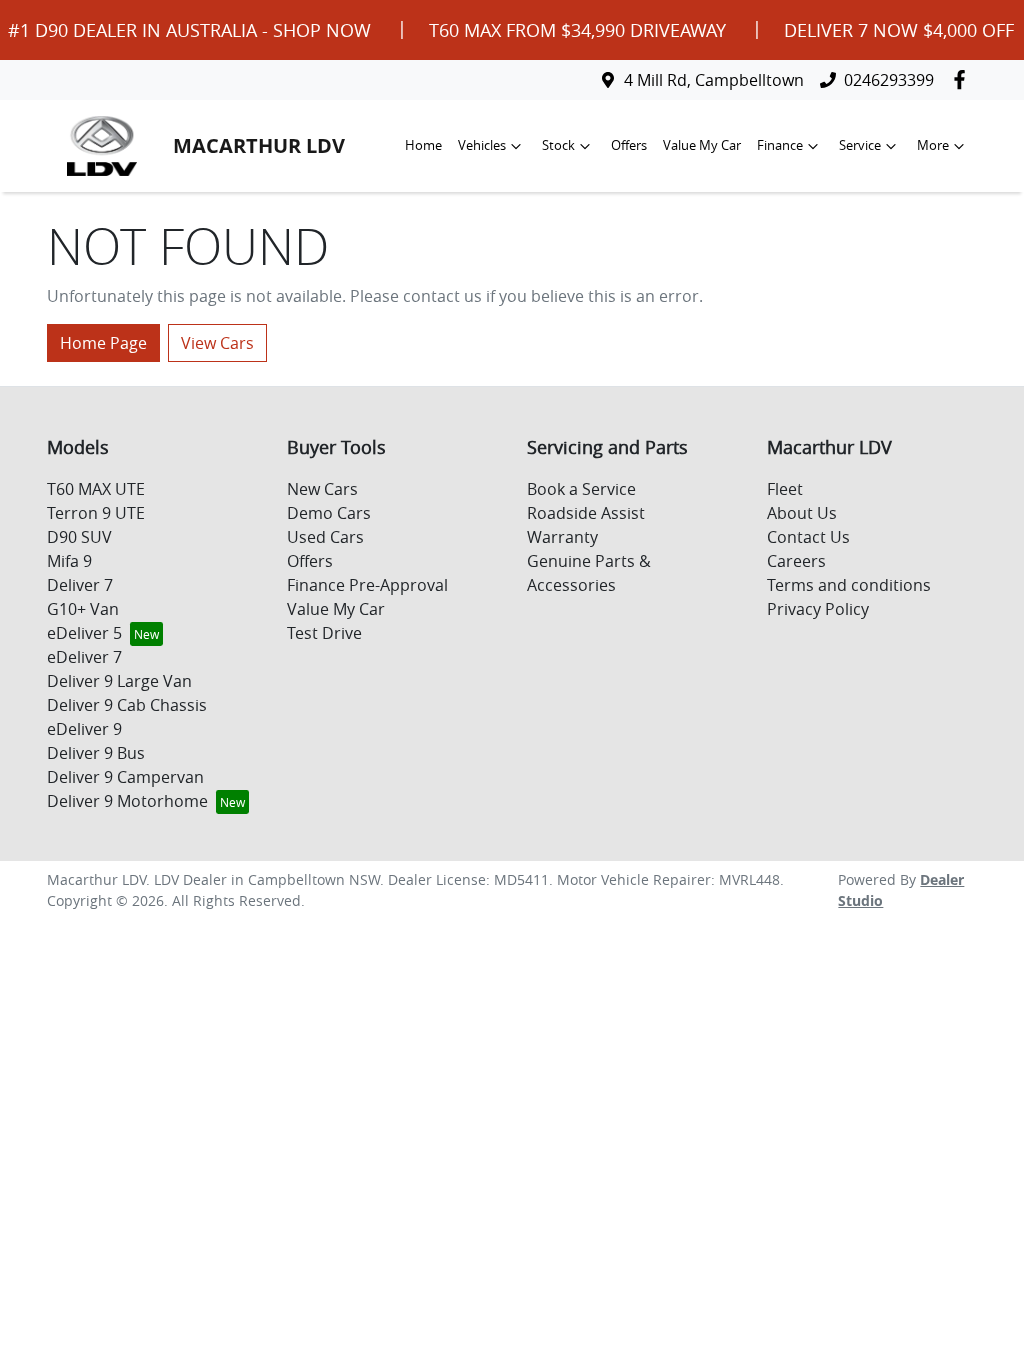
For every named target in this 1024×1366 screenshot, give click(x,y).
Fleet (785, 489)
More (933, 145)
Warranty (562, 537)
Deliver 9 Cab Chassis (127, 705)
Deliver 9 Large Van (119, 681)
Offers (629, 145)
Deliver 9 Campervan (125, 777)
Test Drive (324, 633)
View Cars (217, 343)
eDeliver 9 (84, 729)
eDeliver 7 (84, 657)
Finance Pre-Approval (367, 585)
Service (860, 145)
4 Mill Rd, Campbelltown (714, 80)
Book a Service (581, 489)
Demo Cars (329, 513)
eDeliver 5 (84, 633)
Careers (796, 561)
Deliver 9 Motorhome (127, 801)
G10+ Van (83, 609)
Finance (780, 145)
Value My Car (702, 145)
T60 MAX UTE (96, 489)
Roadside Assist (586, 513)
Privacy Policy (818, 609)
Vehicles (482, 145)
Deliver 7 (80, 585)
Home (423, 145)
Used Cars (325, 537)
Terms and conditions (849, 585)
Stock (558, 145)
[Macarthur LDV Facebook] (963, 79)
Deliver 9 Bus (96, 753)
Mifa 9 (69, 561)
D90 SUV (79, 537)
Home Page (103, 343)
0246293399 (889, 80)
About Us (802, 513)
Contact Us (808, 537)
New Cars (322, 489)
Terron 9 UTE (96, 513)
